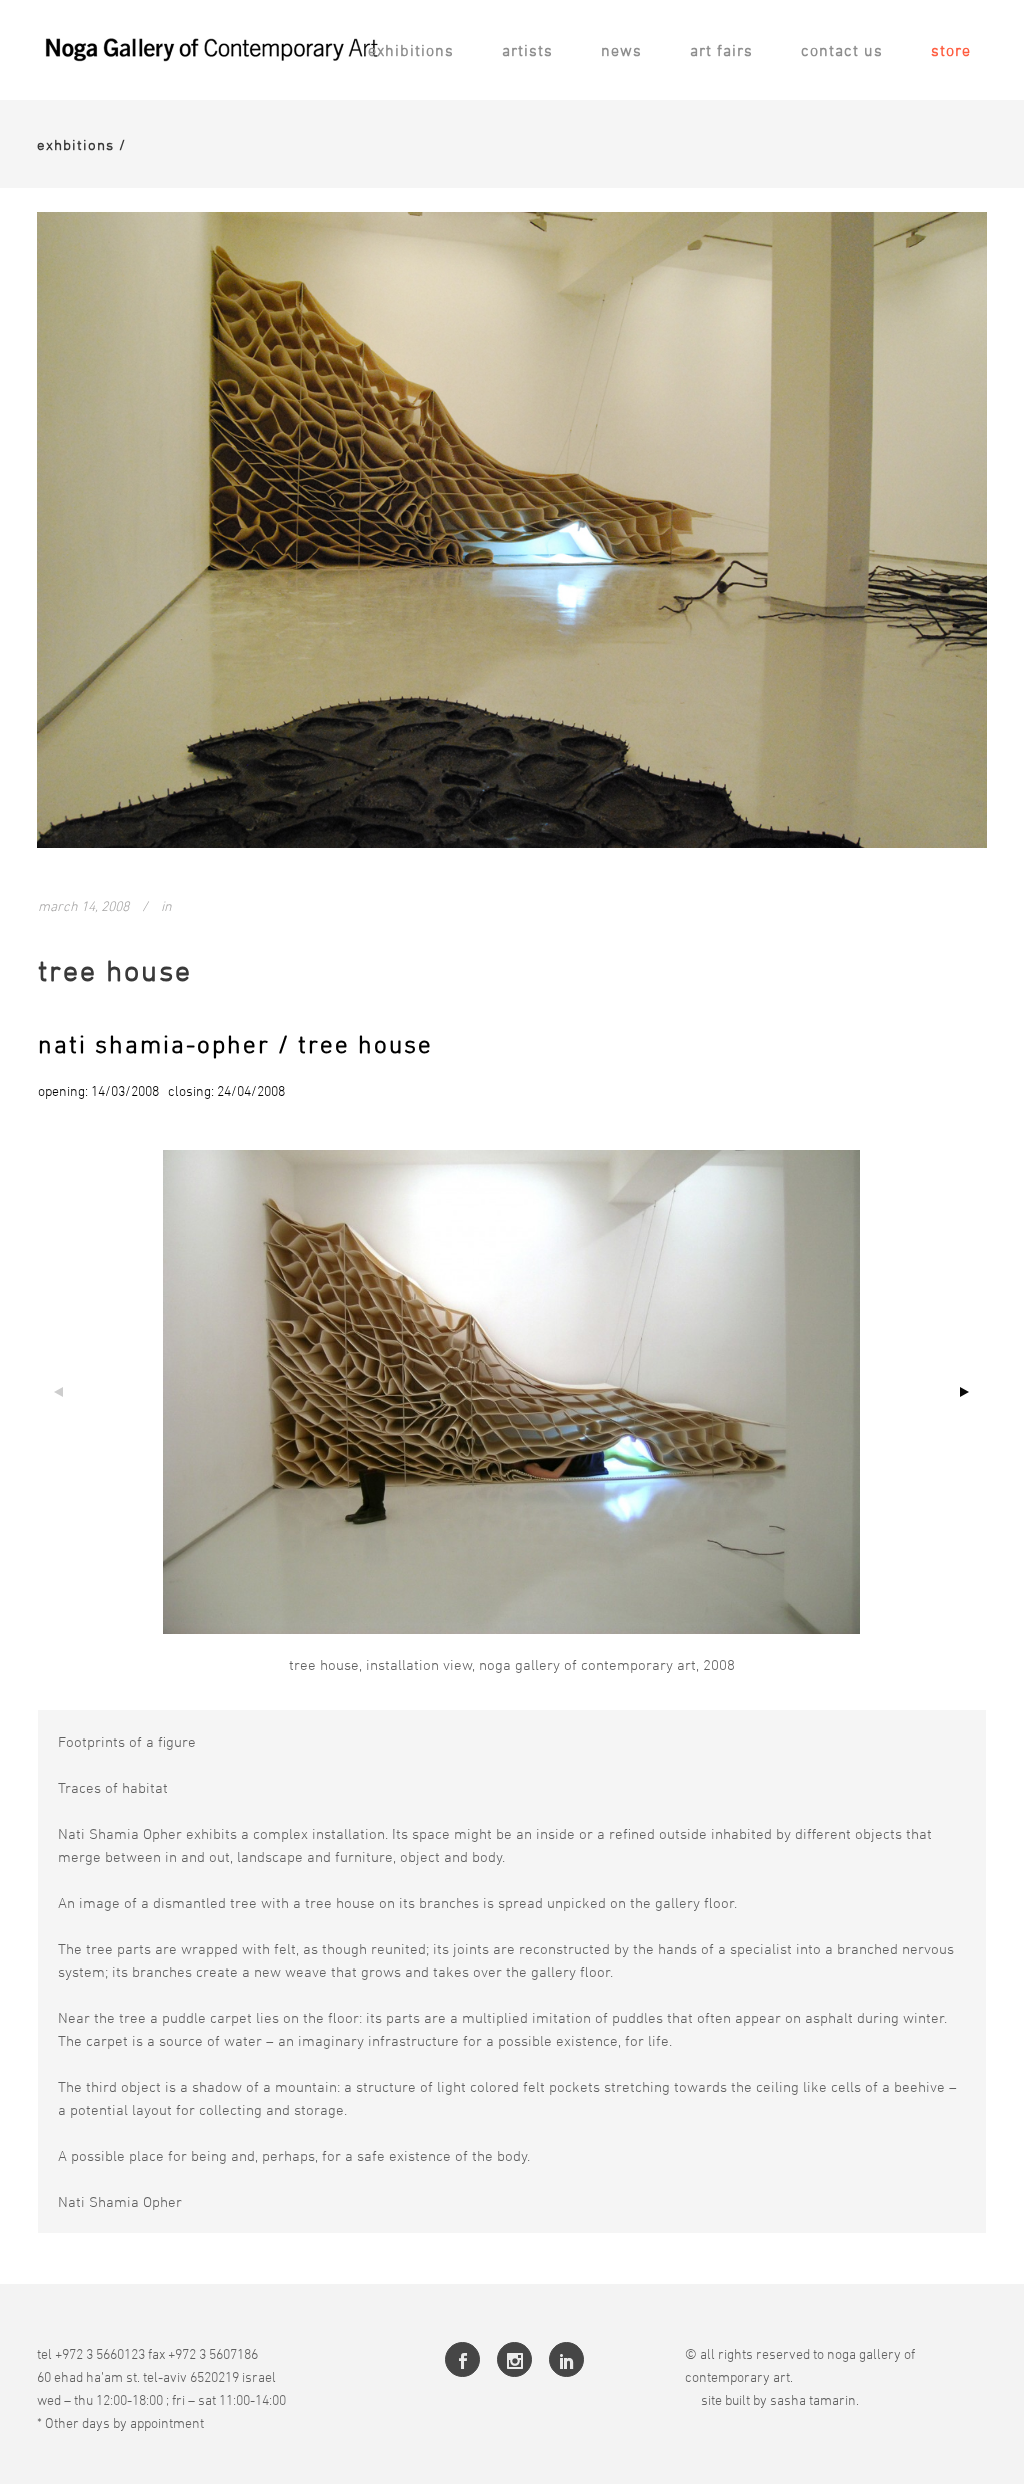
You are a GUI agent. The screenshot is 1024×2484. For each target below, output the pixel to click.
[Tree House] (512, 530)
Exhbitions (75, 144)
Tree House (115, 970)
